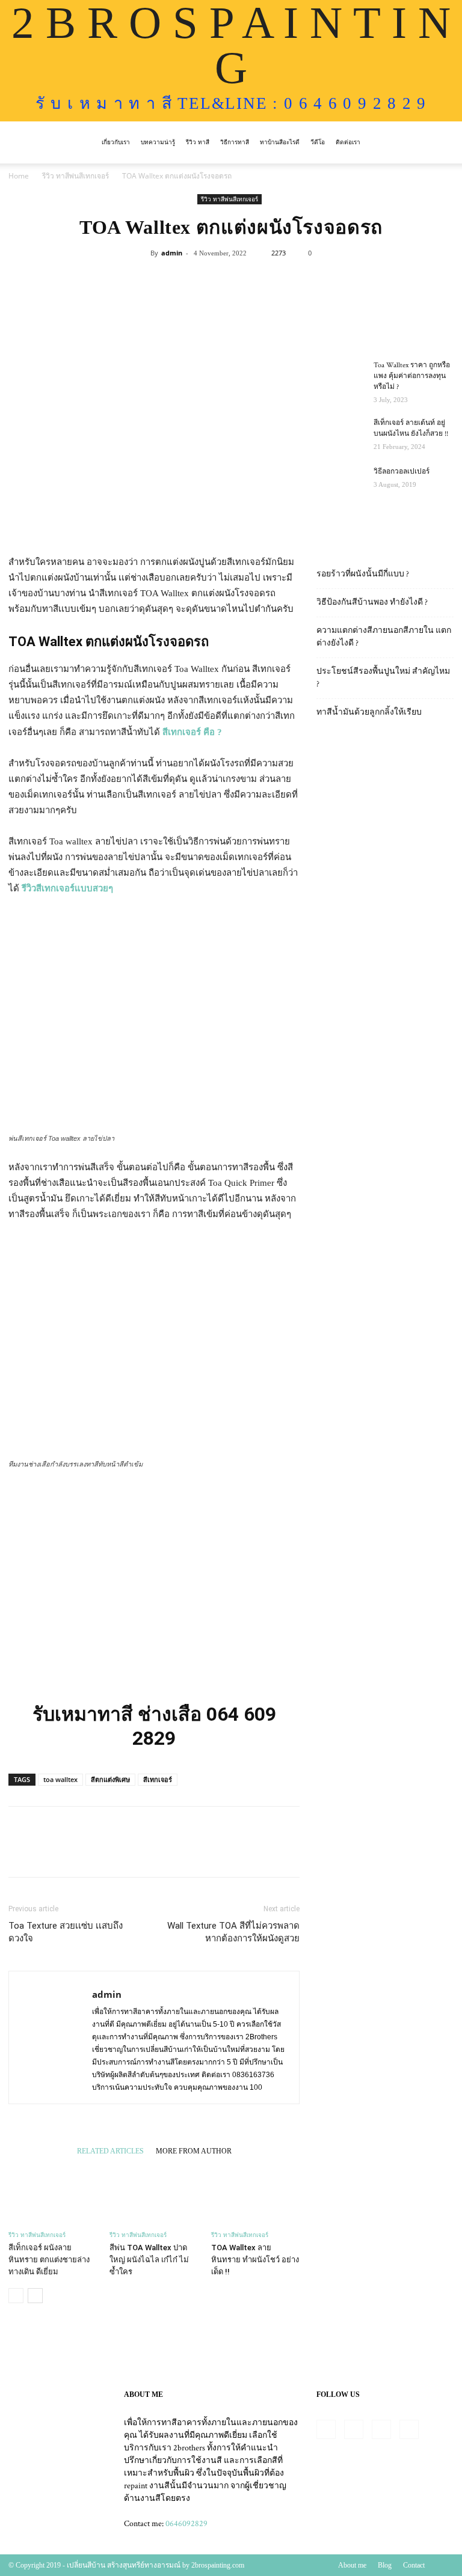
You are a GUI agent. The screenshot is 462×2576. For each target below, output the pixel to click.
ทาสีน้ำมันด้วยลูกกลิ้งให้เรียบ (369, 712)
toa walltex (60, 1779)
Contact (414, 2565)
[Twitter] (381, 2429)
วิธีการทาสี (235, 142)
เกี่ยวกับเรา (116, 142)
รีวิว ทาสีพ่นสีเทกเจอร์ (75, 176)
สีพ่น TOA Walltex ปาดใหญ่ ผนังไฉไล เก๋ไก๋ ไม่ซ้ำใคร (149, 2260)
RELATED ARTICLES (110, 2151)
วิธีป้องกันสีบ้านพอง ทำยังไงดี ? (372, 602)
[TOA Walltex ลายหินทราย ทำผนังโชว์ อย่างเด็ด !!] (255, 2193)
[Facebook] (326, 2429)
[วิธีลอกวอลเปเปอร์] (340, 483)
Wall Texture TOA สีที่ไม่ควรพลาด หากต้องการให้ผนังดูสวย (233, 1932)
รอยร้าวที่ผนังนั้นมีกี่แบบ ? (363, 574)
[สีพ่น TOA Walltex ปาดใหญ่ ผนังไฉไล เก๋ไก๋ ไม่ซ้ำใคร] (154, 2193)
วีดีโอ (318, 142)
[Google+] (354, 2429)
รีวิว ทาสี (198, 142)
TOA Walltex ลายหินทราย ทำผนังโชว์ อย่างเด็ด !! (255, 2260)
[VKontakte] (409, 2429)
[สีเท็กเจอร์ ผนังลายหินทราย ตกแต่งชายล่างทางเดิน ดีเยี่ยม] (53, 2193)
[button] (439, 143)
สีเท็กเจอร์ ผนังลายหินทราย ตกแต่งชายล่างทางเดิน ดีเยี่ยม (49, 2260)
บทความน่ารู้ (158, 142)
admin (172, 253)
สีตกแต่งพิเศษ (110, 1779)
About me (352, 2565)
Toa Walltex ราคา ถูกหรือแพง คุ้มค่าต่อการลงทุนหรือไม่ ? (412, 376)
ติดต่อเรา (348, 142)
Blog (385, 2565)
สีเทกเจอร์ (158, 1779)
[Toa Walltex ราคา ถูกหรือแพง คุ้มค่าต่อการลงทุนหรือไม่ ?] (340, 377)
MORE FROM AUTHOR (194, 2151)
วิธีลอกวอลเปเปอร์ (402, 472)
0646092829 (186, 2524)
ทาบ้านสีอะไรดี (280, 142)
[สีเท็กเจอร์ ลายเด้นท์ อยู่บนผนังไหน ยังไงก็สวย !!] (340, 435)
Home (19, 176)
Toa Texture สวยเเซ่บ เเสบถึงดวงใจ (66, 1932)
